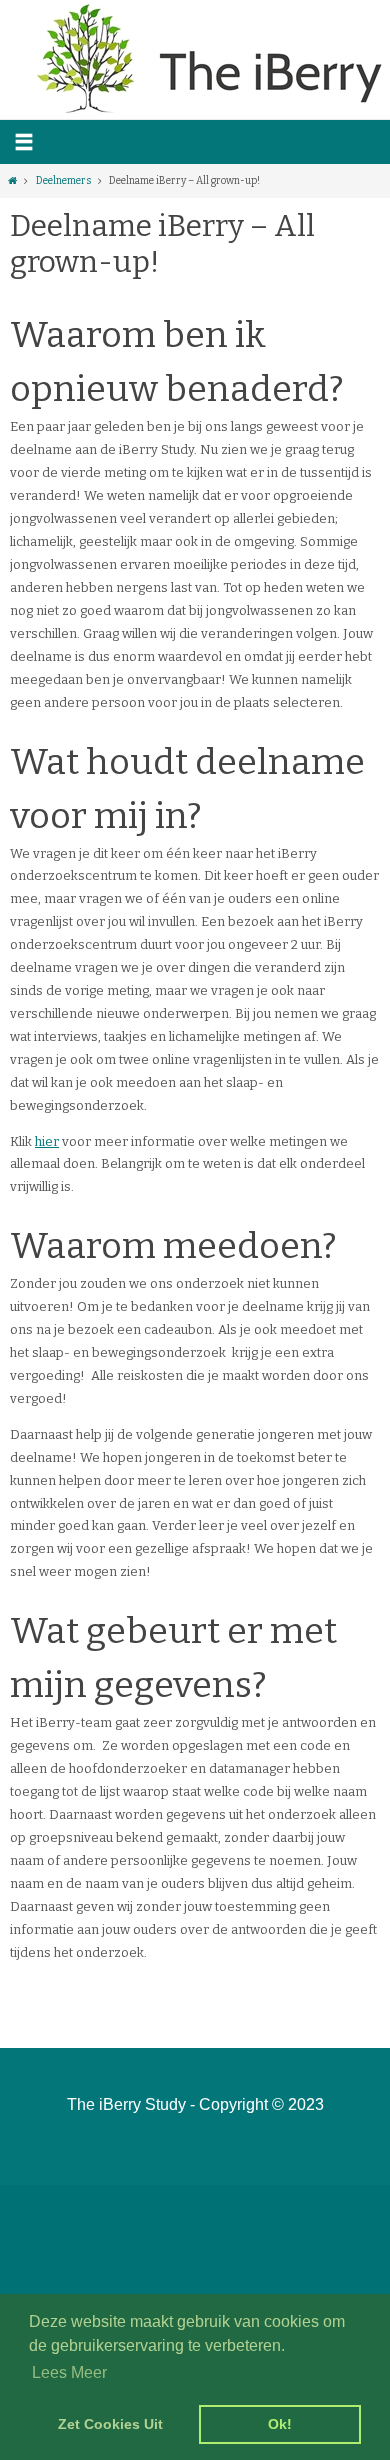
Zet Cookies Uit (110, 2424)
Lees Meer (69, 2372)
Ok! (280, 2424)
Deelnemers (63, 180)
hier (47, 1141)
